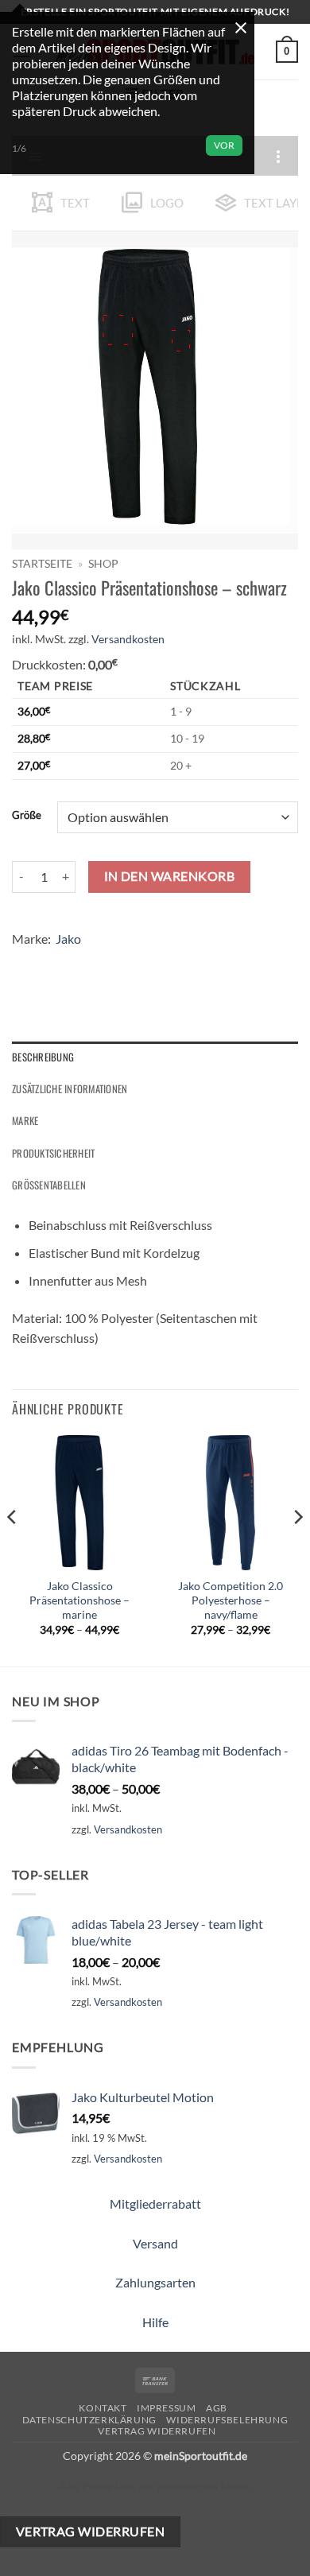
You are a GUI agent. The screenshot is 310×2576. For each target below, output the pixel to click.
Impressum (167, 2408)
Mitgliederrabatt (155, 2204)
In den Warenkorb (169, 876)
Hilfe (155, 2322)
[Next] (297, 1549)
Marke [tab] (25, 1121)
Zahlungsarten (155, 2282)
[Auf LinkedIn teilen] (170, 962)
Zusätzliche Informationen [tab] (70, 1089)
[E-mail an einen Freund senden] (112, 962)
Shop (103, 564)
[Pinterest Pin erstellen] (141, 962)
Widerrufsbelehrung (227, 2420)
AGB (217, 2408)
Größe (27, 816)
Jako (68, 939)
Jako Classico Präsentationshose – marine (79, 1600)
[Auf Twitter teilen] (84, 962)
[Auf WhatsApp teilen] (27, 962)
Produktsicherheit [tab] (53, 1153)
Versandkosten (128, 639)
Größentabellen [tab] (49, 1185)
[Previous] (13, 1549)
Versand (155, 2243)
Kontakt (103, 2408)
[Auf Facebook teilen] (55, 962)
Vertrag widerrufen (157, 2431)
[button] (287, 52)
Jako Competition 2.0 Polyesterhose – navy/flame (231, 1600)
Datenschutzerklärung (89, 2420)
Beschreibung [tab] (43, 1057)
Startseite (42, 564)
